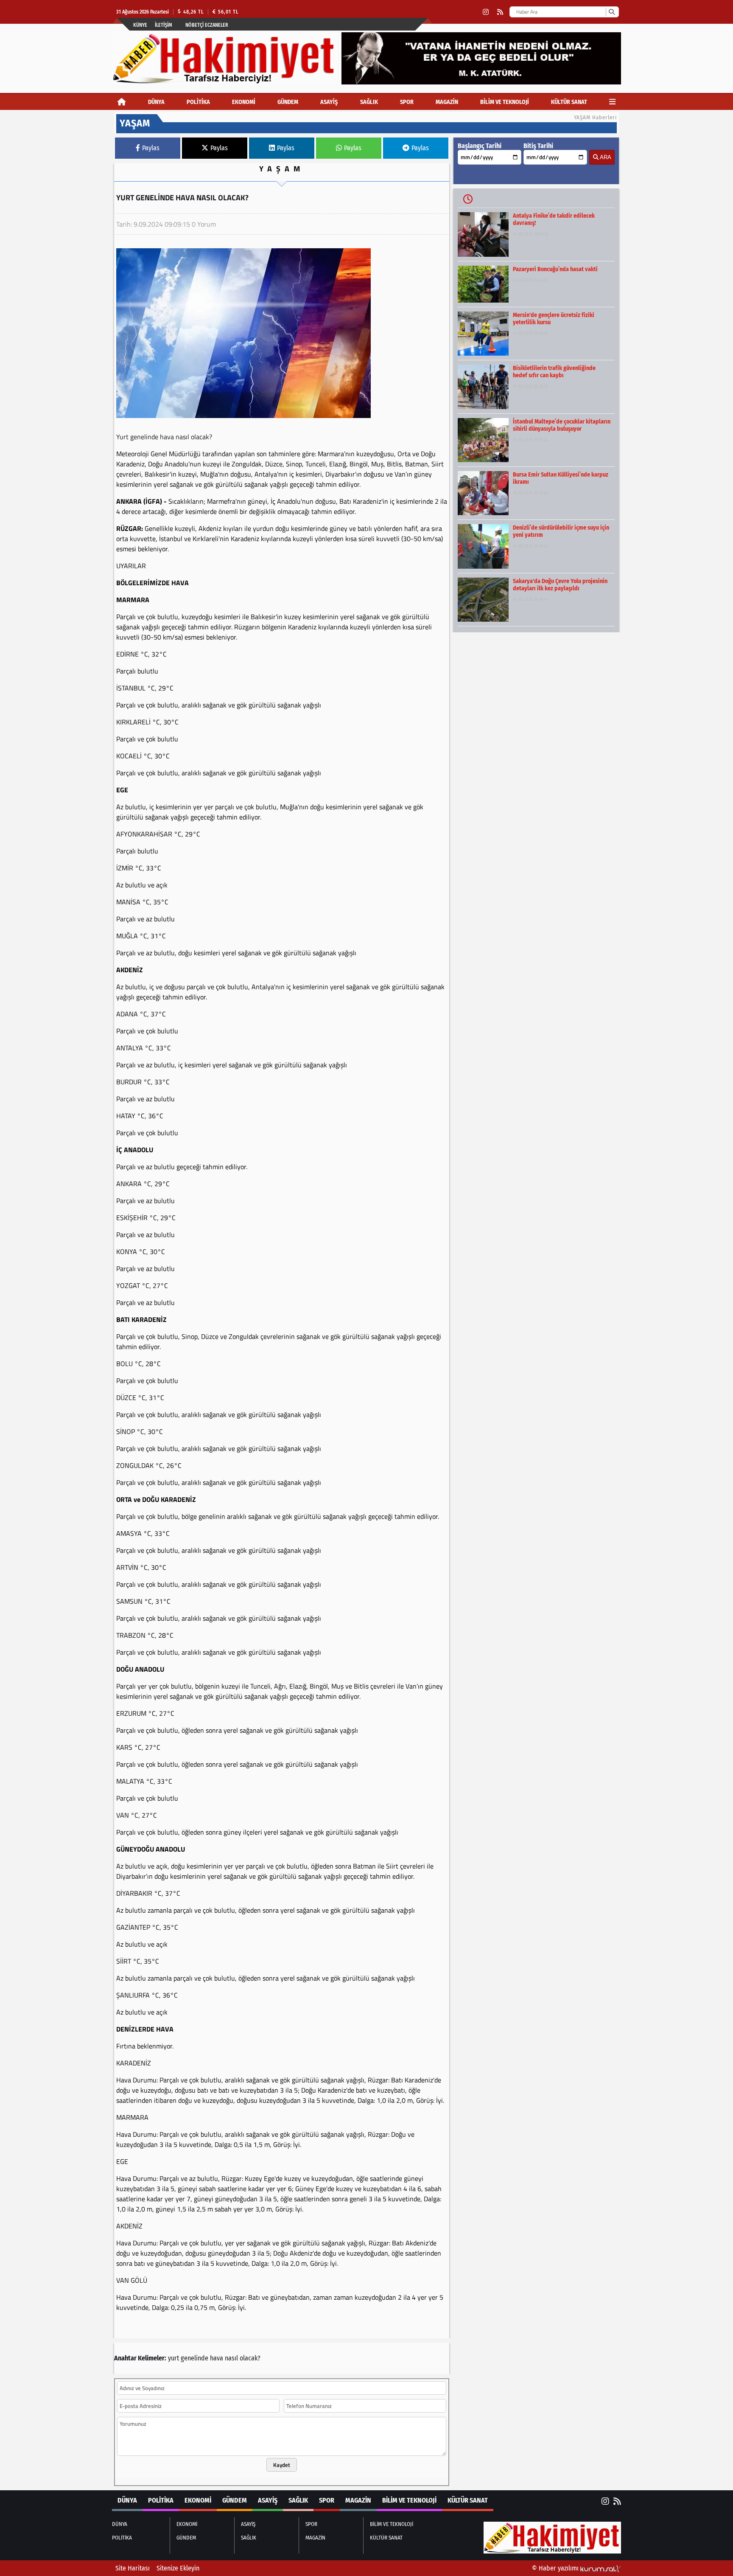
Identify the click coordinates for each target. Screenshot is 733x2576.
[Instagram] (486, 12)
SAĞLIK (369, 102)
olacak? (250, 2358)
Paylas (151, 148)
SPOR (407, 102)
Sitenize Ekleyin (178, 2568)
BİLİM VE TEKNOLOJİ (505, 102)
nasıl (231, 2358)
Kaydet (282, 2465)
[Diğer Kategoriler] (612, 102)
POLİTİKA (198, 102)
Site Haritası (133, 2568)
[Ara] (611, 12)
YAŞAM (282, 169)
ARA (605, 157)
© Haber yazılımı (556, 2568)
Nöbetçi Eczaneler (207, 25)
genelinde (194, 2358)
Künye (140, 25)
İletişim (164, 25)
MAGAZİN (447, 102)
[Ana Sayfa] (122, 102)
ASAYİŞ (329, 102)
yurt (173, 2358)
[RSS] (500, 12)
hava (217, 2358)
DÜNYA (156, 102)
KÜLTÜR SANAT (569, 102)
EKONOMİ (244, 102)
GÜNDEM (288, 102)
